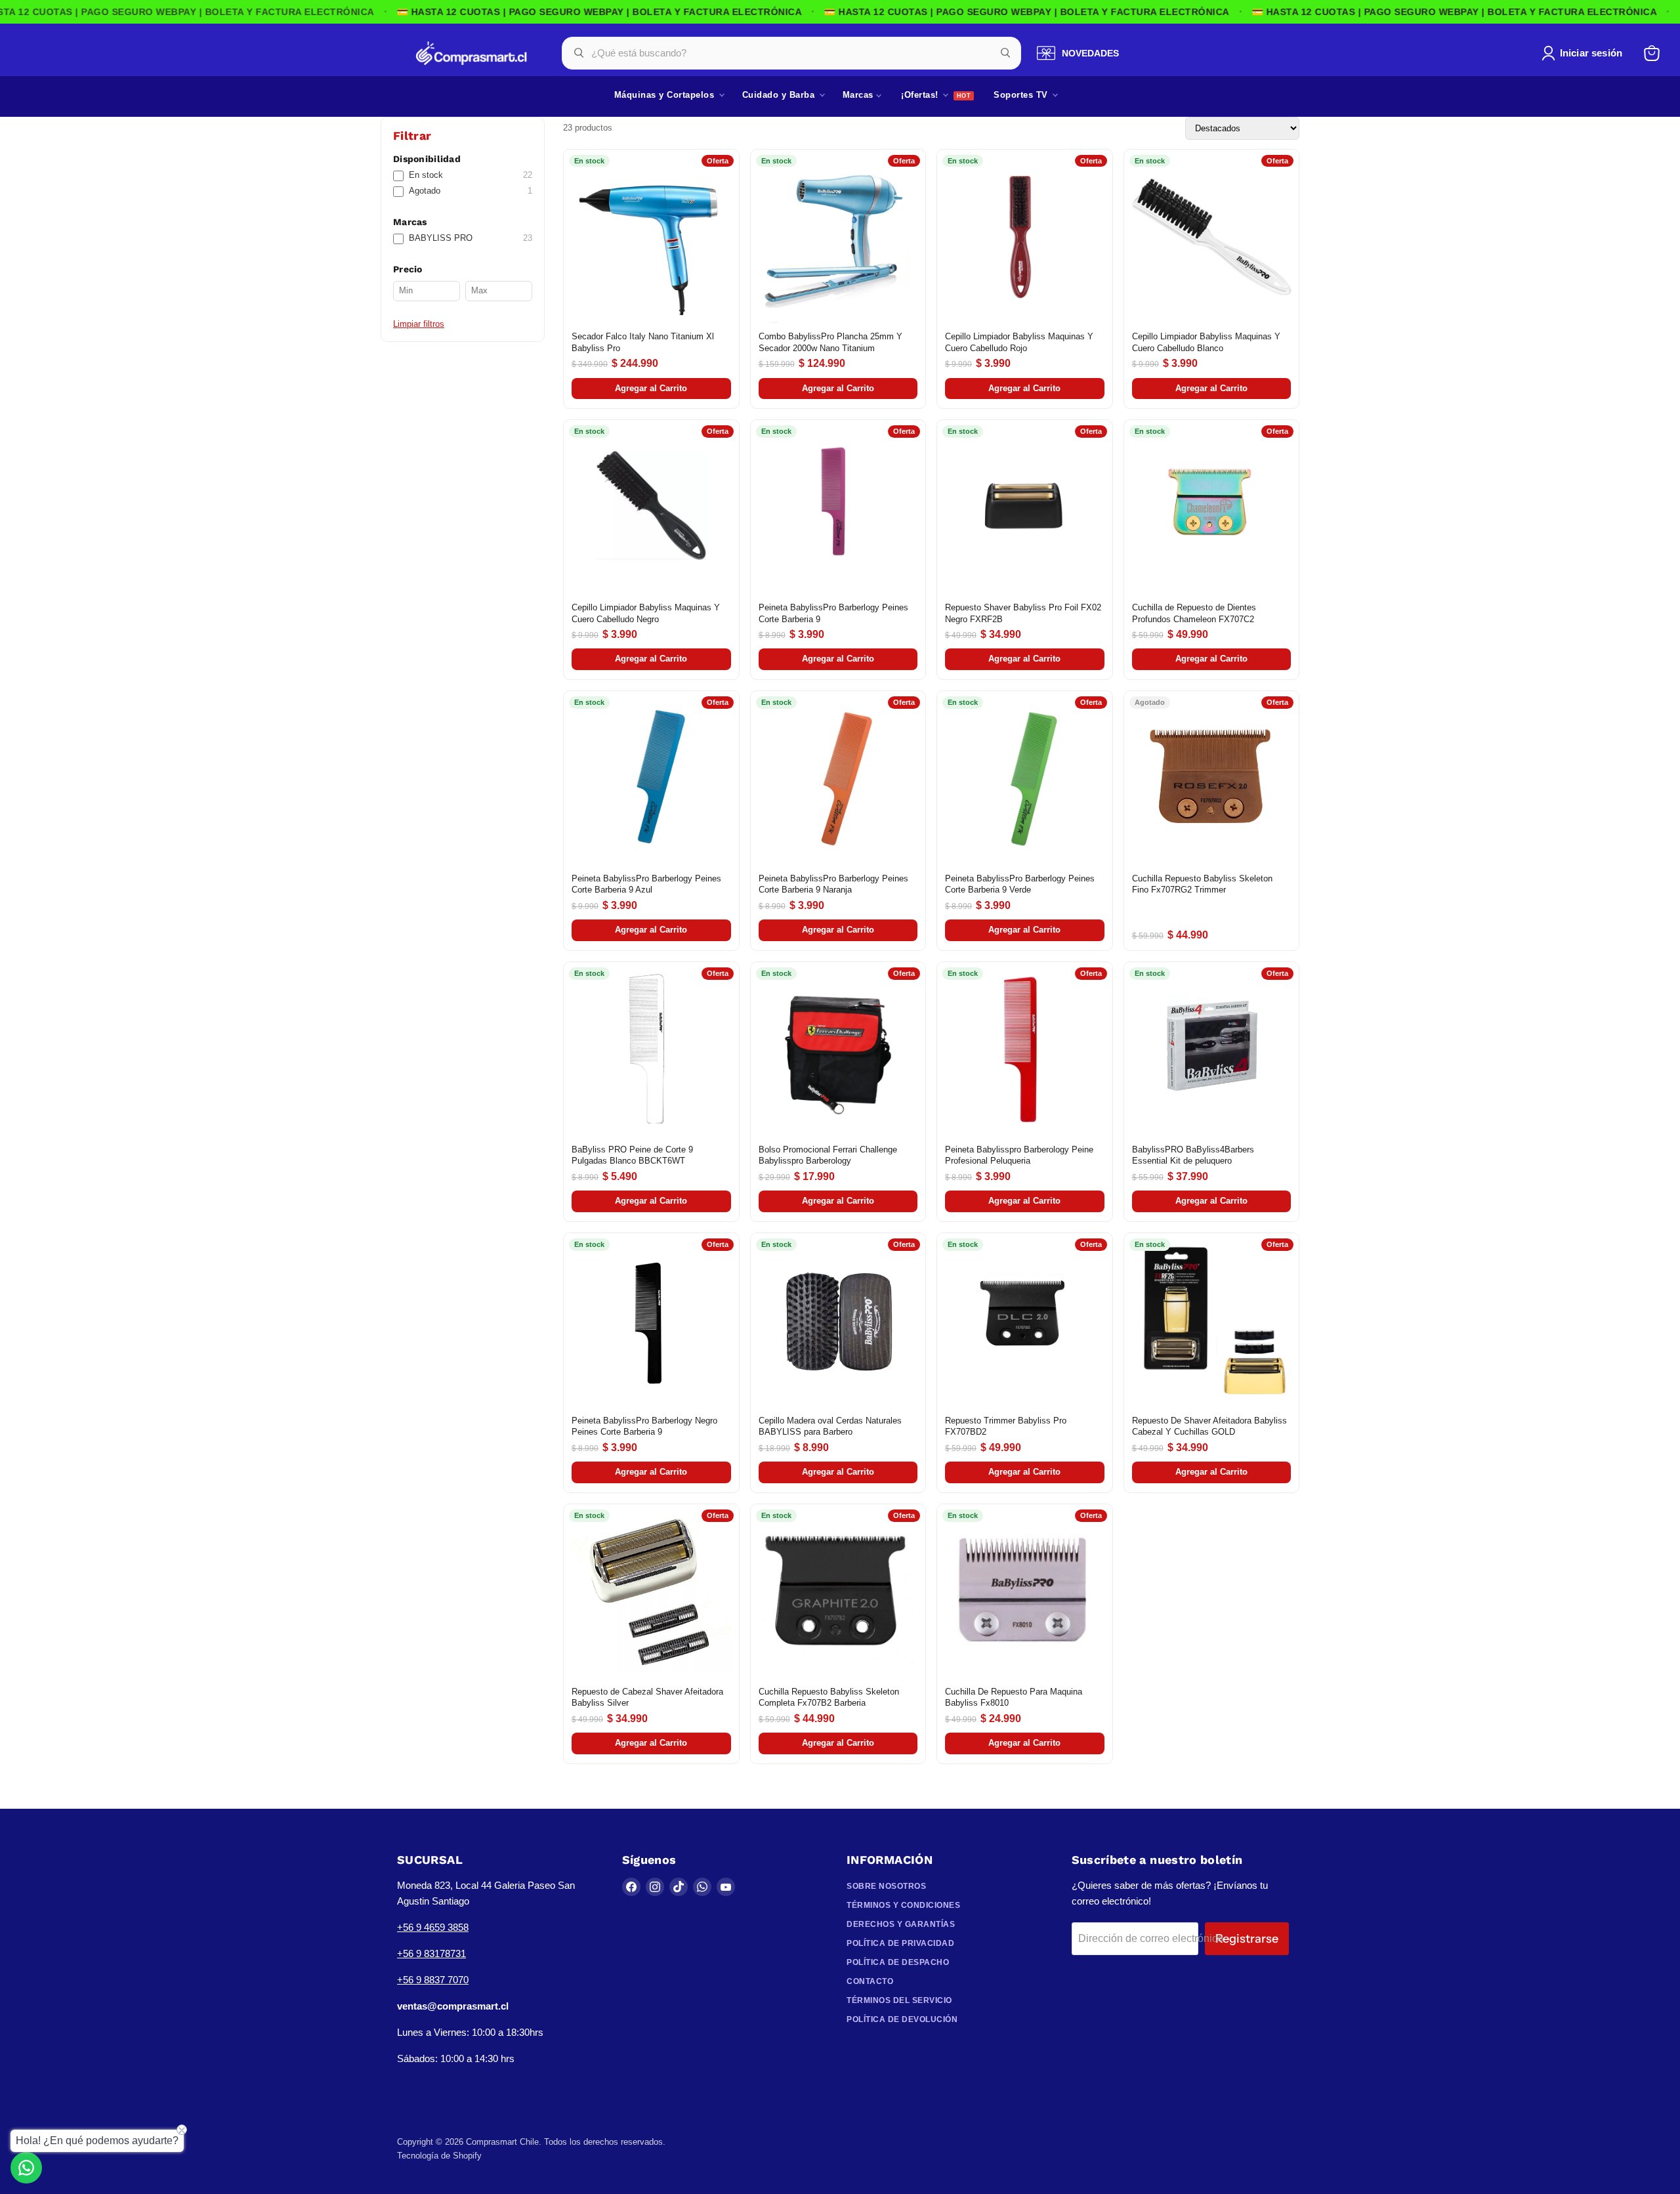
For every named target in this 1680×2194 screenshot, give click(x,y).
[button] (1585, 53)
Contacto (870, 1981)
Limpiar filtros (419, 324)
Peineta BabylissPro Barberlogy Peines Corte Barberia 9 (833, 613)
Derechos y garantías (901, 1924)
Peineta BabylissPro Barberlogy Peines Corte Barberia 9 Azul (646, 884)
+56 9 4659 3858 (433, 1927)
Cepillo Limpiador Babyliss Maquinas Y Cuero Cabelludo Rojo (1019, 342)
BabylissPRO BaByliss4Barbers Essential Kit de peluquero (1193, 1155)
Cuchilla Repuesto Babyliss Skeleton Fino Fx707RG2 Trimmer (1202, 884)
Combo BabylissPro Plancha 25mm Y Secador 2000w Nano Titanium (830, 342)
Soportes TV (1022, 95)
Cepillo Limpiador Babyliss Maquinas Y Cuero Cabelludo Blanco (1206, 342)
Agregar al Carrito (651, 388)
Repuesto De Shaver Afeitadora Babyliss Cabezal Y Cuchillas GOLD (1209, 1426)
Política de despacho (898, 1962)
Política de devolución (902, 2019)
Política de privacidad (900, 1943)
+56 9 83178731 (431, 1953)
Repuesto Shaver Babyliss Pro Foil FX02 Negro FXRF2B (1023, 613)
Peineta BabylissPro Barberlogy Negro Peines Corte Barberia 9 (644, 1426)
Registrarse (1247, 1939)
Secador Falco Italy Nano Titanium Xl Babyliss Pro (643, 342)
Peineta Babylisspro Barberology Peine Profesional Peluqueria (1019, 1155)
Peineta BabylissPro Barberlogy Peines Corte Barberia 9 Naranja (833, 884)
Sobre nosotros (886, 1886)
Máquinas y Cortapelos (666, 95)
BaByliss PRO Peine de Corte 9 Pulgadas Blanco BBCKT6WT (632, 1155)
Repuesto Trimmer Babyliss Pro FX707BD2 (1006, 1426)
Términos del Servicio (899, 2000)
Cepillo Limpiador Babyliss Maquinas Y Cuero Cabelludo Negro (646, 613)
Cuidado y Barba (780, 95)
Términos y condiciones (903, 1905)
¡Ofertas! (921, 95)
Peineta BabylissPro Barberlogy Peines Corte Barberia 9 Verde (1020, 884)
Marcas (860, 95)
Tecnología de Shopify (439, 2156)
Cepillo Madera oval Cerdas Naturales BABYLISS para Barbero (830, 1426)
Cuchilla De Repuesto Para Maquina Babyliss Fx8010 (1014, 1698)
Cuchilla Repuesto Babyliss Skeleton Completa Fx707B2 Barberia (829, 1698)
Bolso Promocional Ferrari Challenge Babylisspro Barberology (828, 1155)
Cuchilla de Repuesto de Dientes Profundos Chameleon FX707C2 (1194, 613)
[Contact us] (26, 2168)
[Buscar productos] (1005, 53)
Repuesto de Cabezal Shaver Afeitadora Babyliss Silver (647, 1698)
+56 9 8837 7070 (433, 1980)
